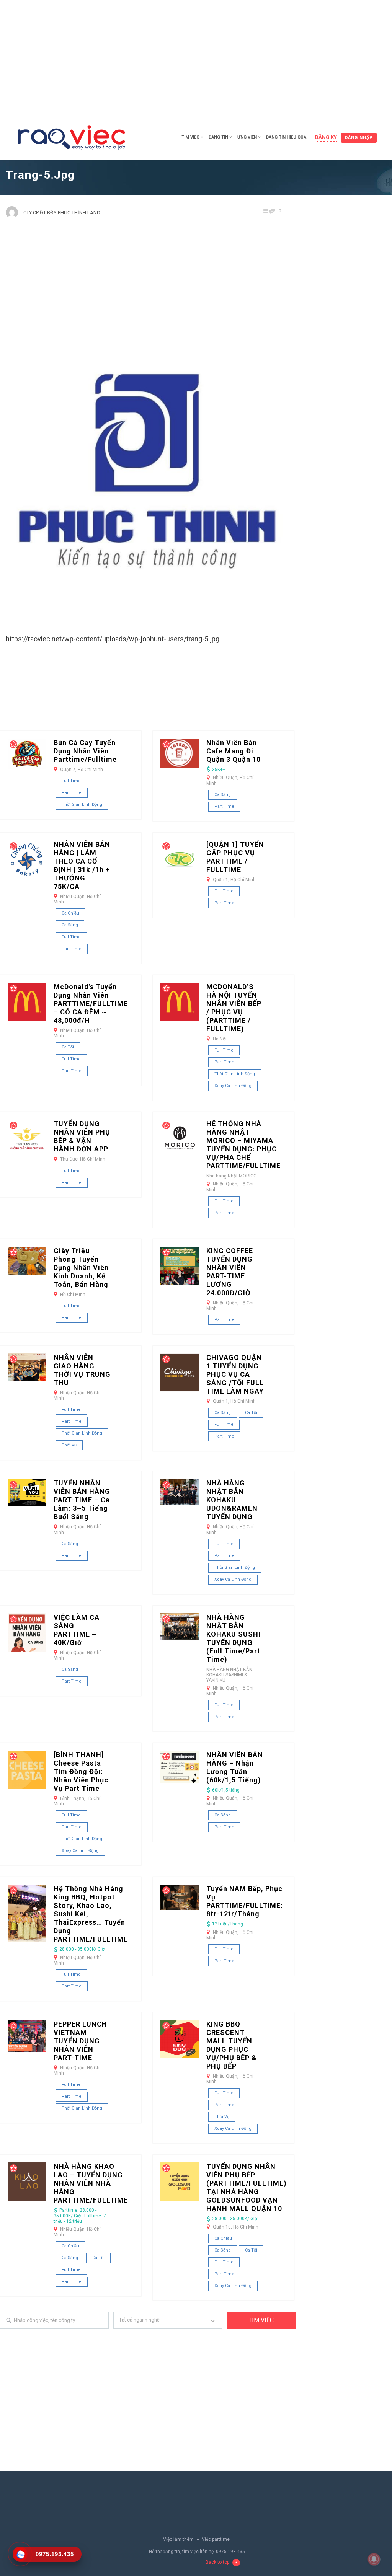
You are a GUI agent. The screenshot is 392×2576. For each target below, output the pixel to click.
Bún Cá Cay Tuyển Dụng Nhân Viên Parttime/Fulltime (85, 751)
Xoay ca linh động (233, 1086)
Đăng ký (326, 137)
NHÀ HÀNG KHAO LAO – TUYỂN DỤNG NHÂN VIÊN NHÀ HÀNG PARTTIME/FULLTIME (91, 2183)
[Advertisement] (196, 57)
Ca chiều (70, 913)
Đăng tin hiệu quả (286, 137)
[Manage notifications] (374, 2559)
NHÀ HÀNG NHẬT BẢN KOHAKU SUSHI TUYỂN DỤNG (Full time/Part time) (234, 1638)
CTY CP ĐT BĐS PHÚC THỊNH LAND (62, 213)
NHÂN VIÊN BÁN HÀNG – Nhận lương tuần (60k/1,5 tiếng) (235, 1767)
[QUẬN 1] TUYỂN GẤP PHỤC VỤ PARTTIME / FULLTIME (235, 857)
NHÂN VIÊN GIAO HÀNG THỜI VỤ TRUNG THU (82, 1370)
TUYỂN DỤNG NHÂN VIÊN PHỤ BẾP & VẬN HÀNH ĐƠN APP (82, 1136)
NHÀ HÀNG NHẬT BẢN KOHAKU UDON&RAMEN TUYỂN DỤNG (232, 1500)
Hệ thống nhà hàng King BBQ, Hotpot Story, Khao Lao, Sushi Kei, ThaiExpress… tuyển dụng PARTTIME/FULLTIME (91, 1914)
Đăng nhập (359, 138)
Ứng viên (247, 137)
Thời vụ (69, 1445)
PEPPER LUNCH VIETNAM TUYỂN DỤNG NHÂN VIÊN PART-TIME (80, 2041)
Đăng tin (218, 137)
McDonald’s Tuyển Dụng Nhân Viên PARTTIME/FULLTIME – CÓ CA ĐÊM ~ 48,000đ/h (91, 1003)
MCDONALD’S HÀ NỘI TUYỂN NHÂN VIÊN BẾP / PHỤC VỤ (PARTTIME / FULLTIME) (234, 1008)
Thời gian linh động (82, 805)
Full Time (71, 781)
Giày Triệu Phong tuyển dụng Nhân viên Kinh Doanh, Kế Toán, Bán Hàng (81, 1268)
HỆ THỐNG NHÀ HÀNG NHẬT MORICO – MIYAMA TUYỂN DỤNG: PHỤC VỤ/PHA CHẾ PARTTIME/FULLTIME (243, 1145)
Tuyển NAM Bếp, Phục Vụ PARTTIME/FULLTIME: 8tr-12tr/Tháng (245, 1901)
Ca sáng (223, 795)
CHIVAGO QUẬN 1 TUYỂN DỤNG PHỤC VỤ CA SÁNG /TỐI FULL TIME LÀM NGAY (235, 1374)
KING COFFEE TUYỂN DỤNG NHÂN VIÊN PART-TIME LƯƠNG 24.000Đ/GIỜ (230, 1272)
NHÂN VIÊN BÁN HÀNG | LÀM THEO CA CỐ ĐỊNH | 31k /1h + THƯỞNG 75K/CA (82, 865)
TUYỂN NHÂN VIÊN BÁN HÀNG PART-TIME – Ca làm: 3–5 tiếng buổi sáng (82, 1500)
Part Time (72, 793)
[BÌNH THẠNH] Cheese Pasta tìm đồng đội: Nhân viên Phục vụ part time (81, 1771)
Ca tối (68, 1047)
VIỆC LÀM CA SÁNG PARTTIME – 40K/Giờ (77, 1630)
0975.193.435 (230, 2552)
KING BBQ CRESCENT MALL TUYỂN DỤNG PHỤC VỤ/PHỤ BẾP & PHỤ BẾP (232, 2045)
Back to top (217, 2562)
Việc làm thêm (178, 2539)
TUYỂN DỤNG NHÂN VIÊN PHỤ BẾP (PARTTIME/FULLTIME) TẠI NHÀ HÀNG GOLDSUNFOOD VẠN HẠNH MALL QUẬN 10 (247, 2187)
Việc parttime (216, 2539)
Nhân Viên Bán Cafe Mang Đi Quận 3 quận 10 (234, 751)
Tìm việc (190, 137)
